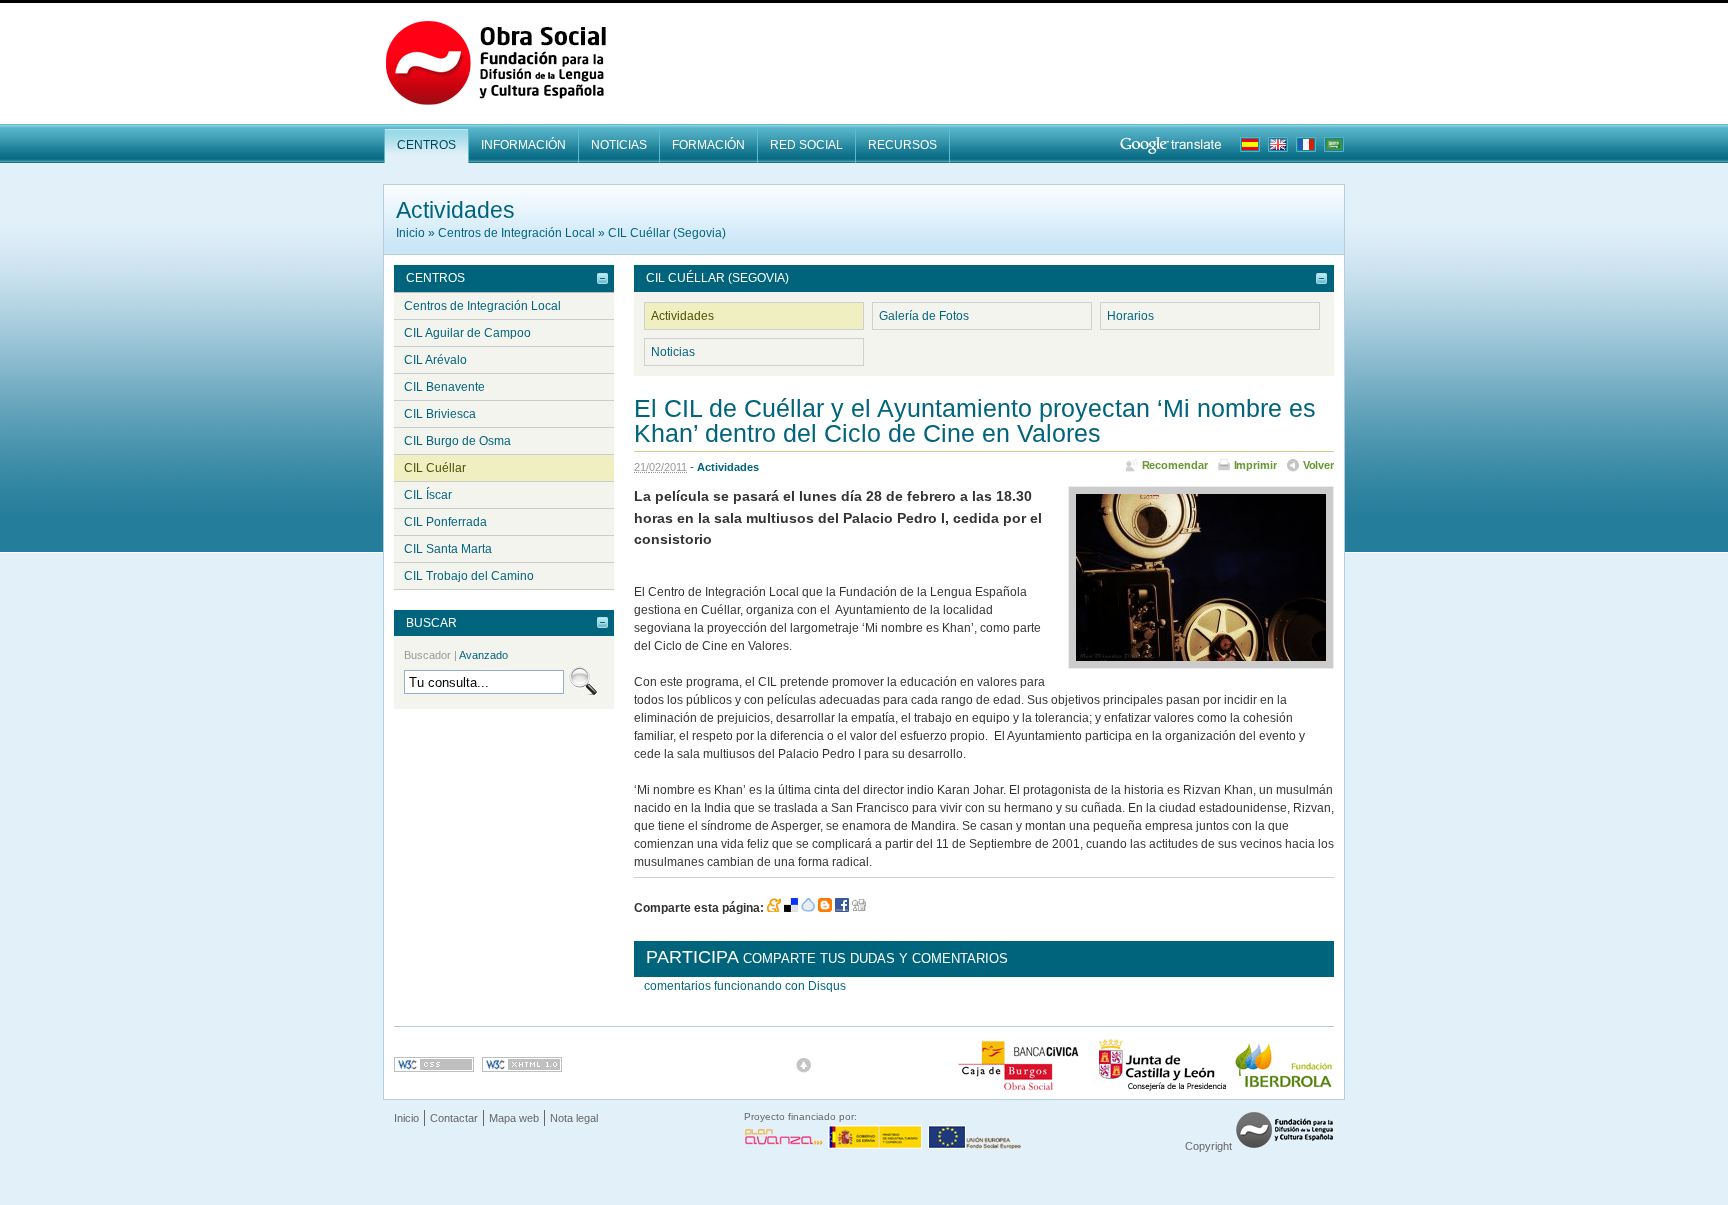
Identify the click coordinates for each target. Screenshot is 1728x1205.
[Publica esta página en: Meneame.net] (774, 908)
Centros (426, 145)
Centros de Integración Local (516, 233)
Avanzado (483, 655)
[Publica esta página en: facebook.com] (842, 908)
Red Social (806, 145)
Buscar (431, 623)
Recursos (902, 145)
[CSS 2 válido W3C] (434, 1064)
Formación (708, 145)
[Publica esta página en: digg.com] (859, 908)
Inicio (410, 233)
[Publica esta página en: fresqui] (808, 908)
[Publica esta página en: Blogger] (825, 908)
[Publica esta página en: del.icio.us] (791, 908)
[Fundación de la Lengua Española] (1284, 1146)
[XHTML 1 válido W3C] (522, 1064)
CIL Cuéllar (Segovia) (667, 233)
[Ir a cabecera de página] (804, 1065)
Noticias (619, 145)
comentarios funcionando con (745, 986)
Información (523, 145)
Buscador (456, 655)
